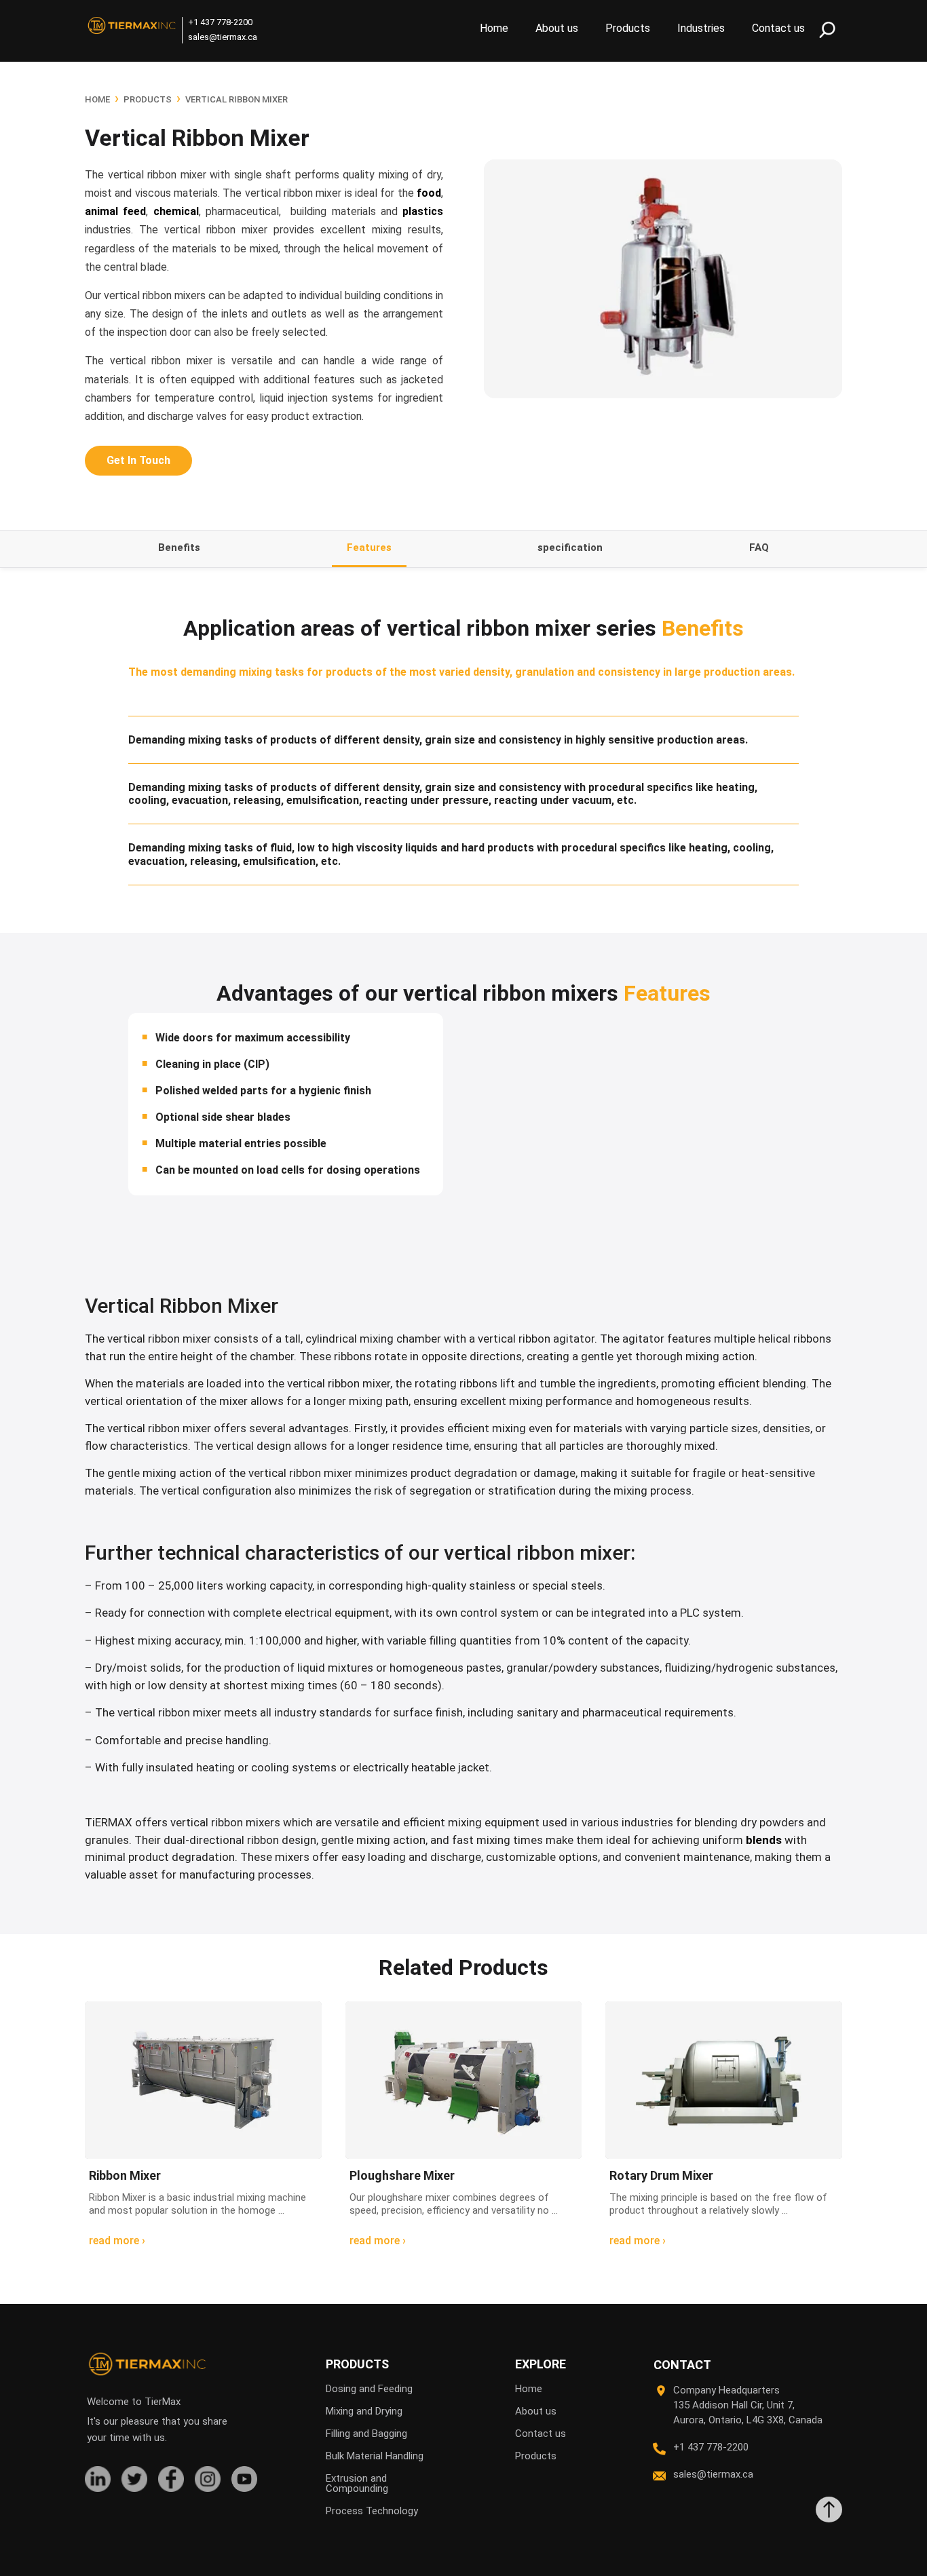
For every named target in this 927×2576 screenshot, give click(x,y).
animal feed (115, 211)
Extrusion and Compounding (357, 2483)
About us (557, 28)
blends (764, 1840)
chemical (176, 211)
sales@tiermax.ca (223, 37)
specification (570, 547)
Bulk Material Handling (375, 2456)
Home (494, 28)
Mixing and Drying (364, 2411)
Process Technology (372, 2511)
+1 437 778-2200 (220, 22)
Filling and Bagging (366, 2434)
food (429, 193)
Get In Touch (138, 460)
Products (628, 28)
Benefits (179, 547)
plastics (423, 211)
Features (369, 547)
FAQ (759, 547)
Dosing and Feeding (369, 2389)
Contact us (778, 28)
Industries (701, 28)
